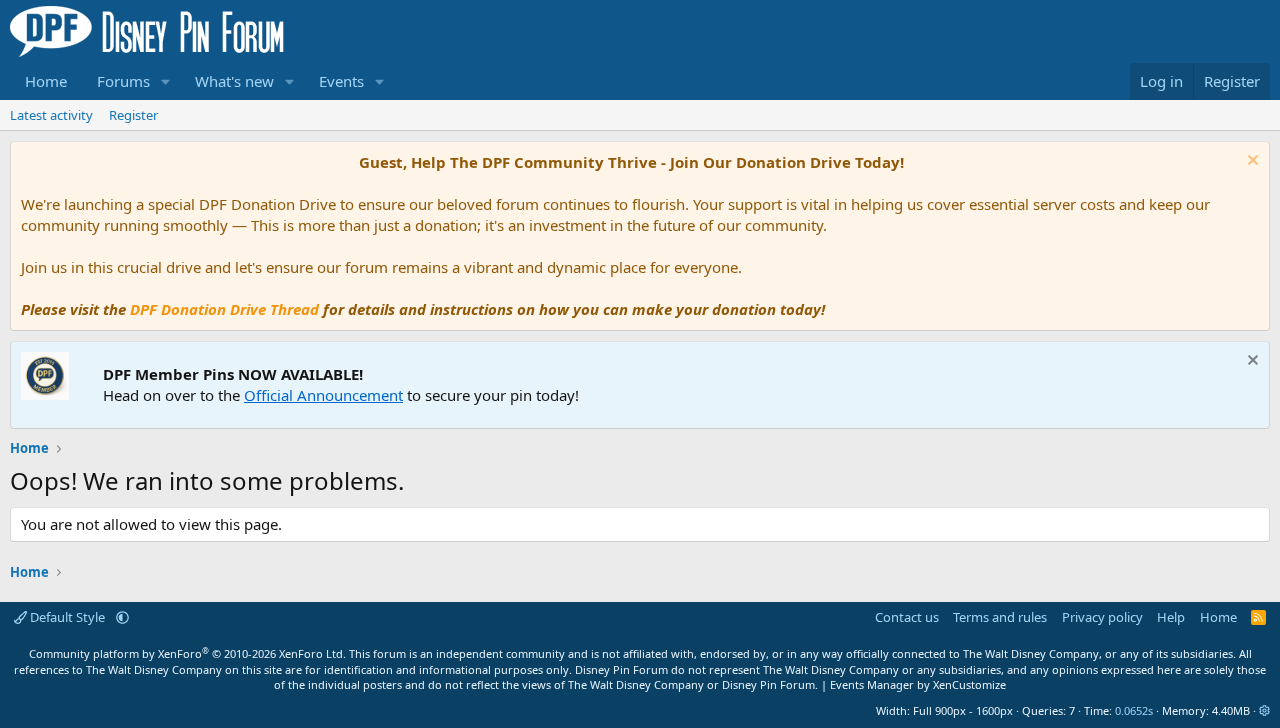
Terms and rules (1000, 617)
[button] (166, 81)
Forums (123, 81)
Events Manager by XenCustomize (918, 684)
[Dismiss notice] (1250, 162)
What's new (234, 81)
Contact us (907, 617)
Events (341, 81)
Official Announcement (323, 395)
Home (46, 81)
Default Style (67, 617)
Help (1171, 617)
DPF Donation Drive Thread (224, 309)
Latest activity (51, 115)
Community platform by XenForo (187, 653)
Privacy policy (1102, 617)
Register (133, 115)
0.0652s (1134, 710)
